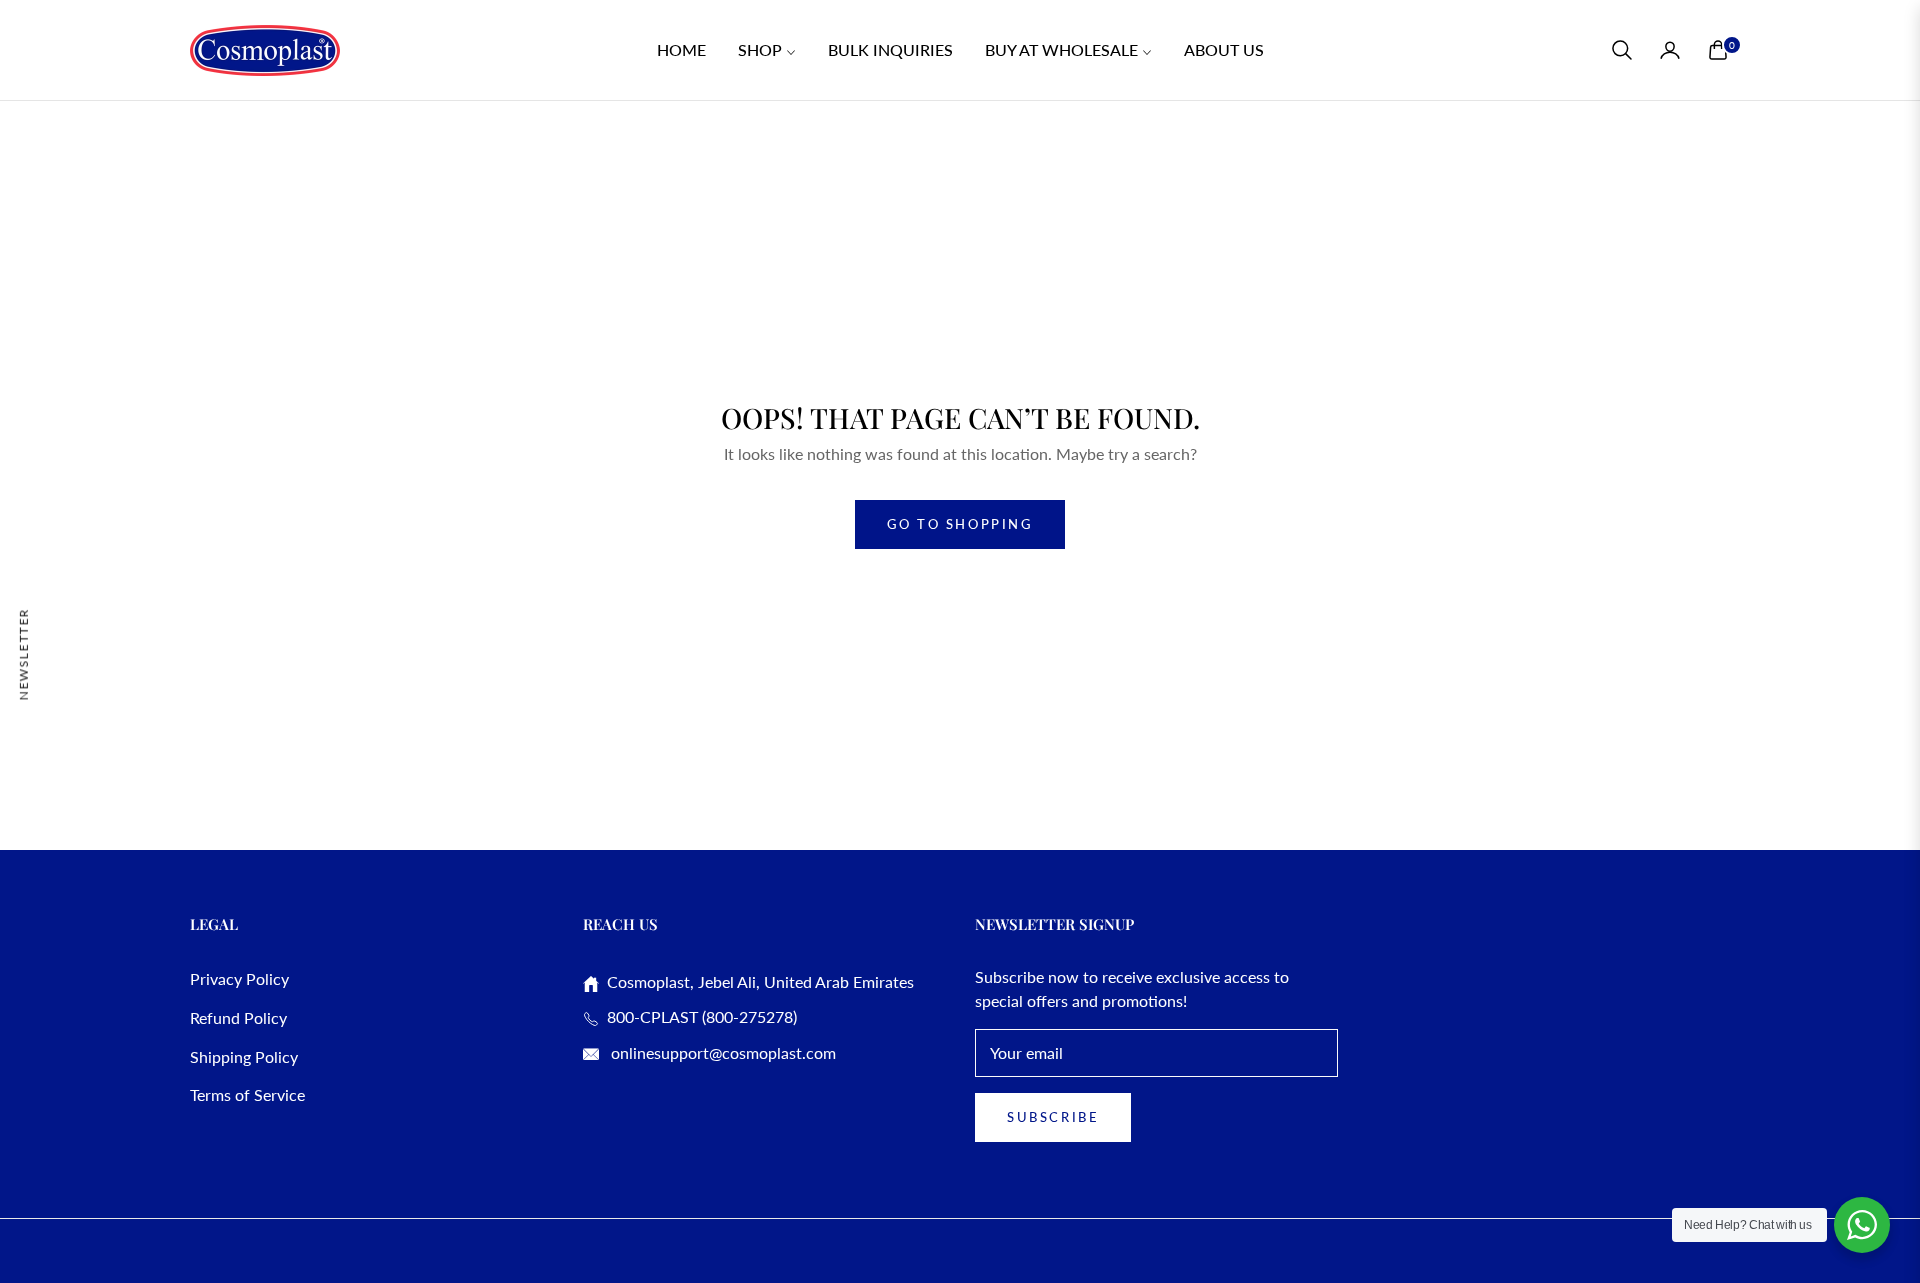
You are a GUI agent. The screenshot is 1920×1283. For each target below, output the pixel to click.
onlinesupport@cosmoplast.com (721, 1052)
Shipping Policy (244, 1056)
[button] (1622, 50)
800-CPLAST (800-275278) (698, 1016)
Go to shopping (959, 524)
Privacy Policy (239, 978)
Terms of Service (247, 1094)
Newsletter (23, 653)
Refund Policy (238, 1017)
